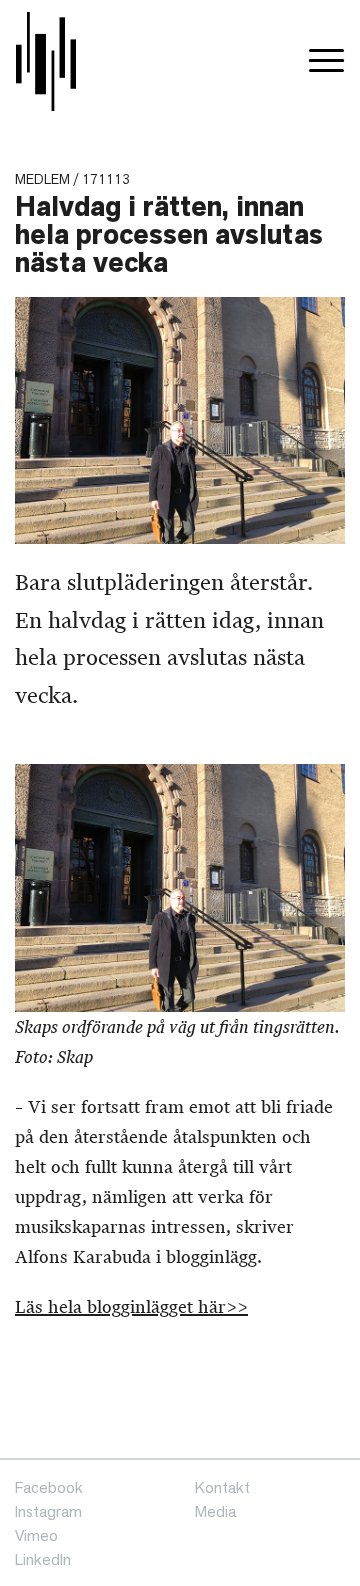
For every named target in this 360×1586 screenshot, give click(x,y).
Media (215, 1511)
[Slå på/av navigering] (326, 61)
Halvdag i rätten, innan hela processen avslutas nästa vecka (169, 234)
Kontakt (222, 1487)
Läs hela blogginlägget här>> (131, 1307)
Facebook (49, 1487)
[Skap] (46, 61)
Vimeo (36, 1535)
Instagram (48, 1511)
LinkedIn (43, 1559)
